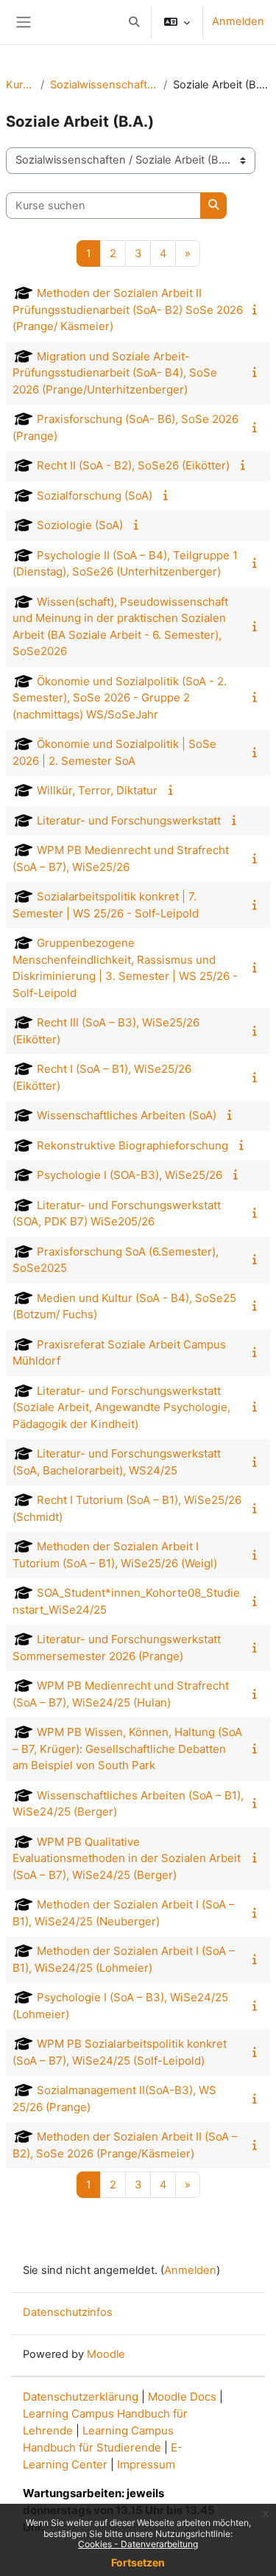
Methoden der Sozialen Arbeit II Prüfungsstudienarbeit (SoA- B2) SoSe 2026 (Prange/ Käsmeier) (128, 309)
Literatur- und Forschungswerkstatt (129, 820)
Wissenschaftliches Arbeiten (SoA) (127, 1115)
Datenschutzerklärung (81, 2397)
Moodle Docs (182, 2397)
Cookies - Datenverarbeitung (138, 2544)
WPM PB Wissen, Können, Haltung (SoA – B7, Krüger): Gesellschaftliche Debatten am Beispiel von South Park (127, 1749)
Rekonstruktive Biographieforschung (132, 1145)
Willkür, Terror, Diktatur (97, 790)
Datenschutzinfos (68, 2312)
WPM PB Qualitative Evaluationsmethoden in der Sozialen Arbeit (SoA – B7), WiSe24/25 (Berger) (127, 1858)
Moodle (106, 2354)
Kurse (20, 85)
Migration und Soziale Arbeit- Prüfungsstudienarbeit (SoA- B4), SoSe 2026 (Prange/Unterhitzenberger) (115, 373)
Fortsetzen (138, 2562)
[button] (134, 22)
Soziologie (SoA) (80, 525)
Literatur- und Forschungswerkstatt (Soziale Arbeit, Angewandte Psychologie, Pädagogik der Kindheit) (121, 1407)
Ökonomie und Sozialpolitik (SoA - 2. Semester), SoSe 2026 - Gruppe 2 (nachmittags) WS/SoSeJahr (120, 698)
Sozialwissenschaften (104, 85)
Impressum (146, 2464)
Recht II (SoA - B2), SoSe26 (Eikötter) (133, 465)
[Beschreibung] (258, 309)
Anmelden (238, 21)
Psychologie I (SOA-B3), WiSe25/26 (130, 1175)
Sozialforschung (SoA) (95, 496)
